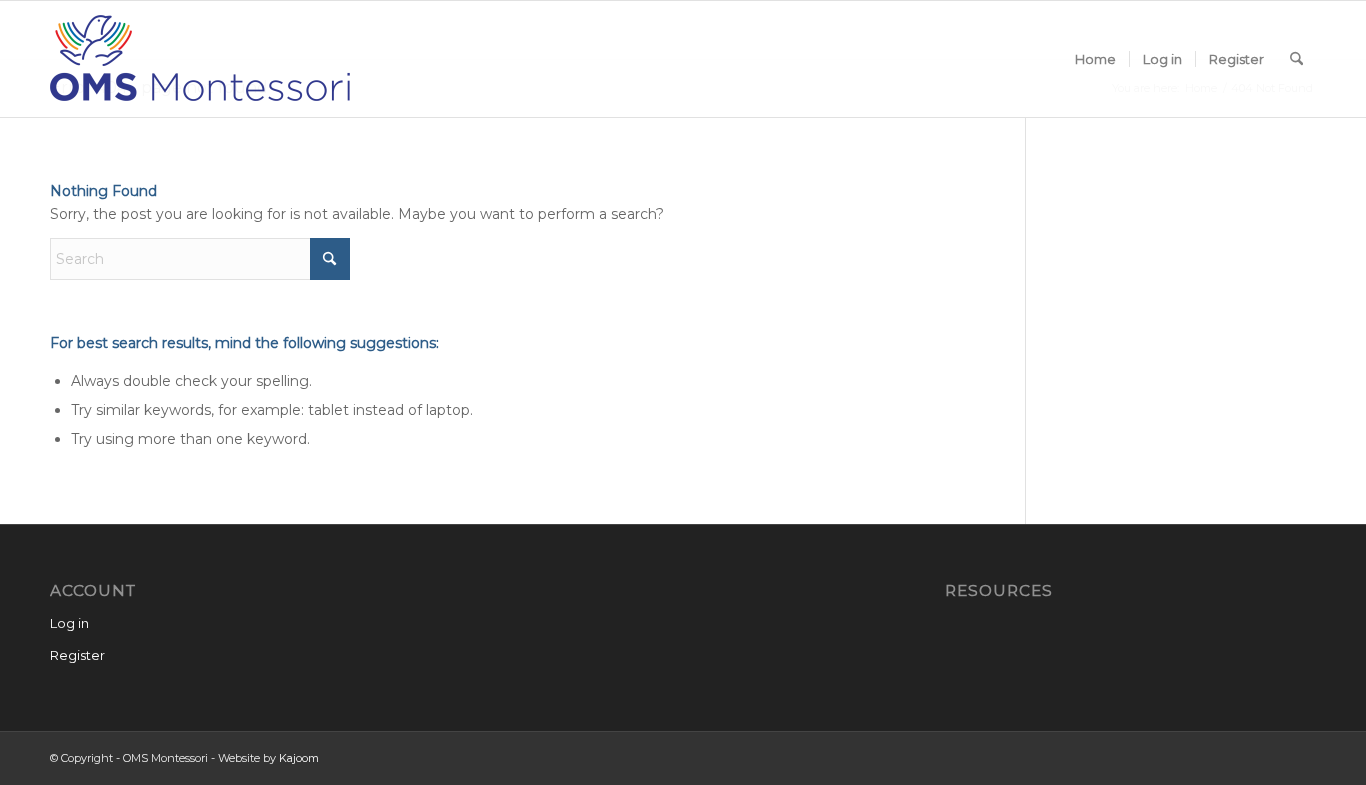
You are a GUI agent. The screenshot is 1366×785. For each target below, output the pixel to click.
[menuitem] (1095, 59)
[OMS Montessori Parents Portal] (200, 59)
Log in (69, 623)
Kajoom (299, 758)
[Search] (1296, 59)
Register (77, 655)
